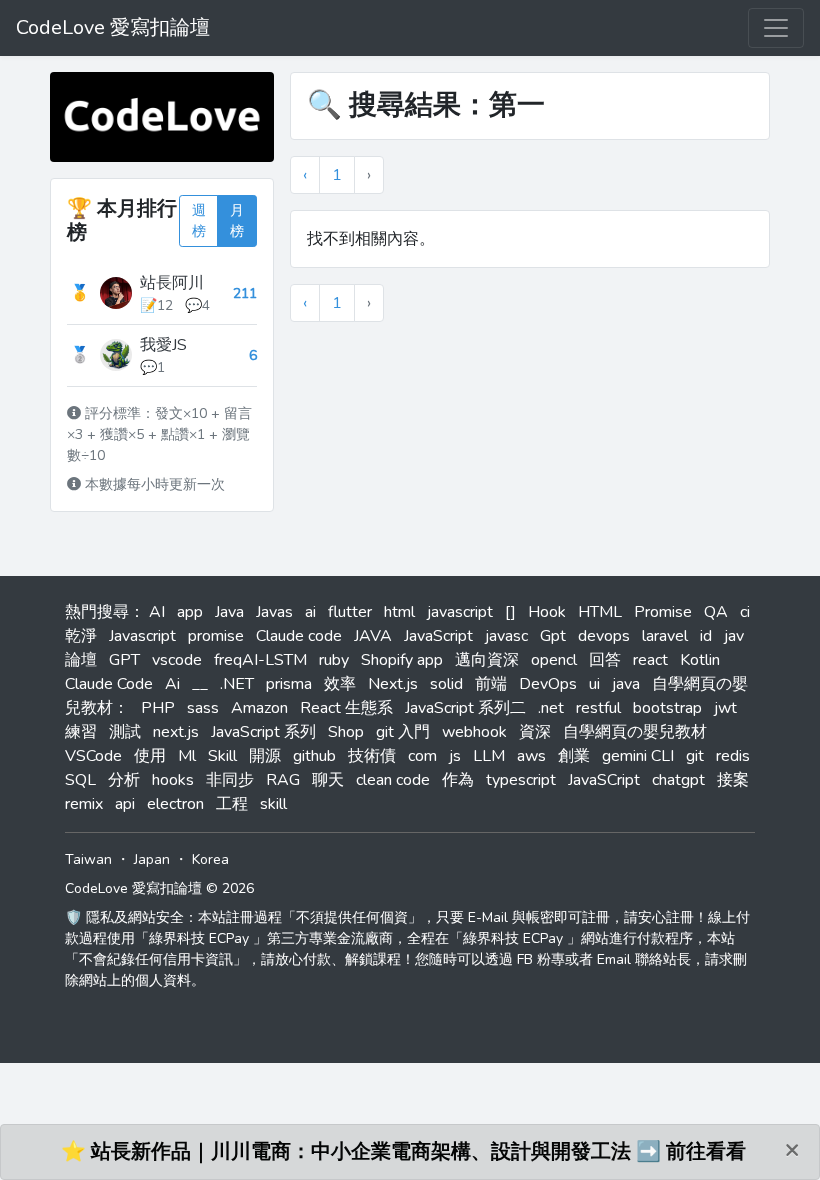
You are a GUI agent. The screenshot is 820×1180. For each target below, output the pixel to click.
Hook (547, 612)
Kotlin (700, 660)
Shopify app (402, 660)
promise (216, 636)
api (125, 804)
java (626, 684)
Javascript (142, 636)
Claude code (299, 636)
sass (203, 708)
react (650, 660)
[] (510, 612)
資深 (535, 732)
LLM (489, 756)
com (422, 756)
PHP (158, 708)
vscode (177, 660)
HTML (600, 612)
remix (84, 804)
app (190, 612)
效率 (340, 684)
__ (200, 684)
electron (175, 804)
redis (733, 756)
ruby (334, 660)
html (399, 612)
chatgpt (678, 780)
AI (157, 612)
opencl (554, 660)
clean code (393, 780)
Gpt (553, 636)
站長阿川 (172, 283)
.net (551, 708)
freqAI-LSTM (260, 660)
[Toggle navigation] (776, 28)
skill (273, 804)
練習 (81, 732)
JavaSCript (604, 780)
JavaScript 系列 (263, 732)
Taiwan (88, 859)
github (314, 756)
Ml (187, 756)
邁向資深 (487, 660)
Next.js (393, 684)
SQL (80, 780)
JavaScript (438, 636)
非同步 (230, 780)
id (706, 636)
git (695, 756)
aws (531, 756)
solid (446, 684)
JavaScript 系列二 (465, 708)
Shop (346, 732)
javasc (506, 636)
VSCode (93, 756)
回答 (605, 660)
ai (310, 612)
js (455, 756)
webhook (474, 732)
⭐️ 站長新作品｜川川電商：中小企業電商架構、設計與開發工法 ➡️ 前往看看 (403, 1151)
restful (598, 708)
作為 (458, 780)
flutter (350, 612)
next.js (176, 732)
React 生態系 (346, 708)
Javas (274, 612)
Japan (152, 859)
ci (745, 612)
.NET (237, 684)
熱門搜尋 (97, 612)
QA (716, 612)
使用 (150, 756)
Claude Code (109, 684)
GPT (124, 660)
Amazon (259, 708)
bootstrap (667, 708)
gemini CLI (638, 756)
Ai (172, 684)
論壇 (81, 660)
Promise (663, 612)
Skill (222, 756)
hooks (173, 780)
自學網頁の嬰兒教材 (635, 732)
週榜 (199, 221)
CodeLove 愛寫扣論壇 (113, 27)
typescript (521, 780)
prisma (289, 684)
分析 (124, 780)
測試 (125, 732)
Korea (210, 859)
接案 (733, 780)
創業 (574, 756)
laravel (665, 636)
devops (604, 636)
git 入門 (403, 732)
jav (734, 636)
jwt (725, 708)
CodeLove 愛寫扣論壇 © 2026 (159, 888)
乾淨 (81, 636)
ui (594, 684)
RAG (283, 780)
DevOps (548, 684)
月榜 (237, 221)
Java (229, 612)
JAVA (373, 636)
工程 (232, 804)
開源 (265, 756)
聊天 (328, 780)
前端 (491, 684)
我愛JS (163, 345)
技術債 (372, 756)
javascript (460, 612)
